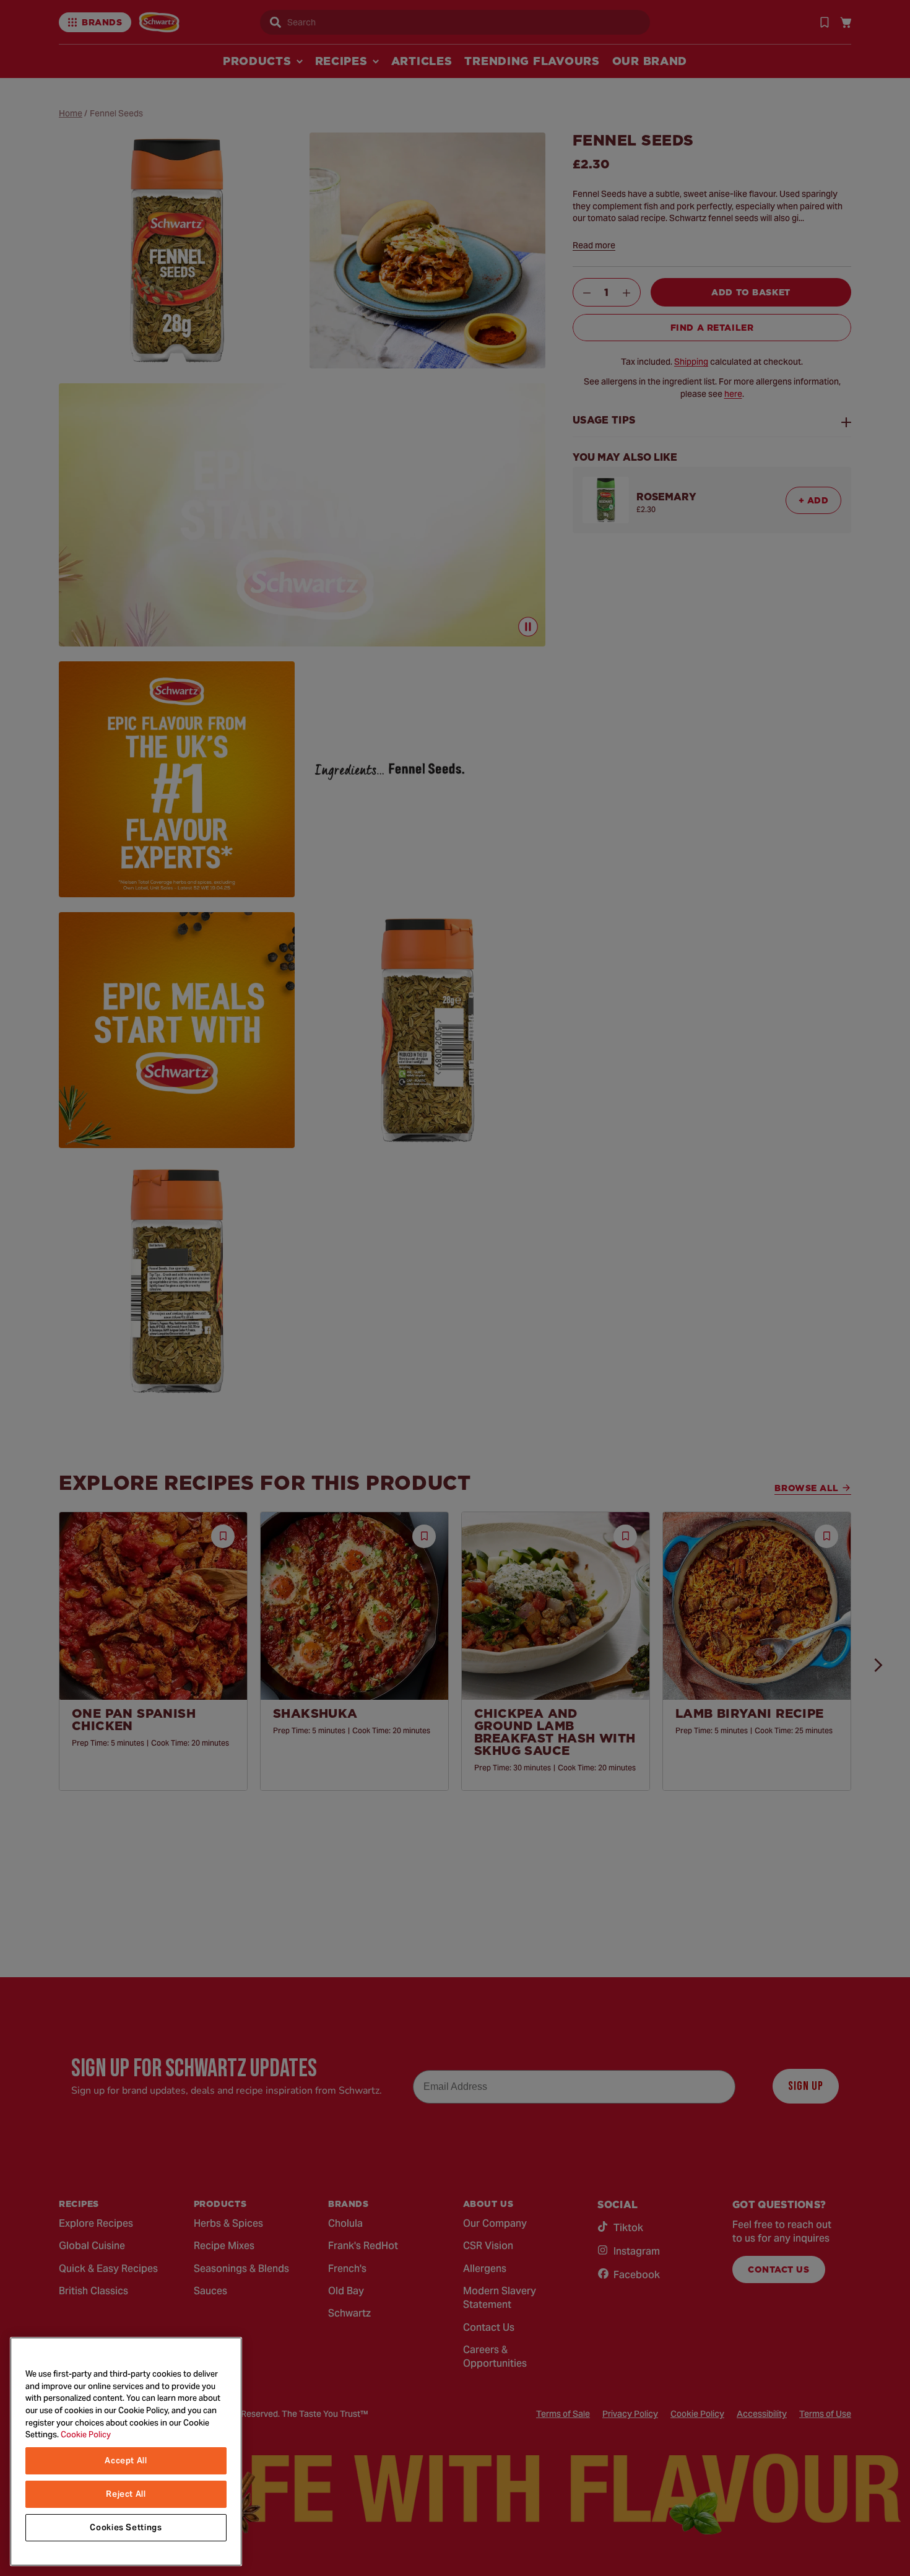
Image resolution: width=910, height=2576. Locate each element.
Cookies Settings (126, 2527)
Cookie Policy (86, 2435)
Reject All (126, 2494)
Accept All (126, 2461)
